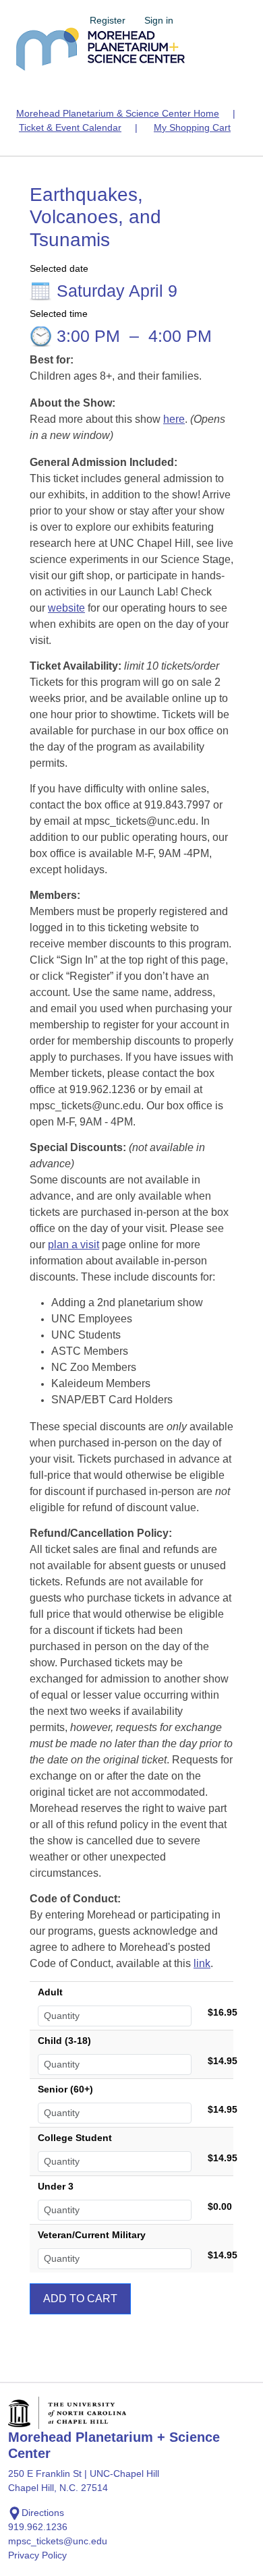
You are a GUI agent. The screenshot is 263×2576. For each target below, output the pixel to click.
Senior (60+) (65, 2089)
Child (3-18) (64, 2041)
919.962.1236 (38, 2527)
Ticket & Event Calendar (70, 127)
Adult (50, 1992)
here (174, 419)
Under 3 (56, 2186)
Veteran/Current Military (92, 2235)
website (66, 608)
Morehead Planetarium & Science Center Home (118, 113)
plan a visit (74, 1245)
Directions (43, 2513)
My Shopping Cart (192, 127)
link (202, 1963)
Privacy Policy (37, 2555)
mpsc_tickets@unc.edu (58, 2541)
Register (108, 20)
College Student (75, 2138)
